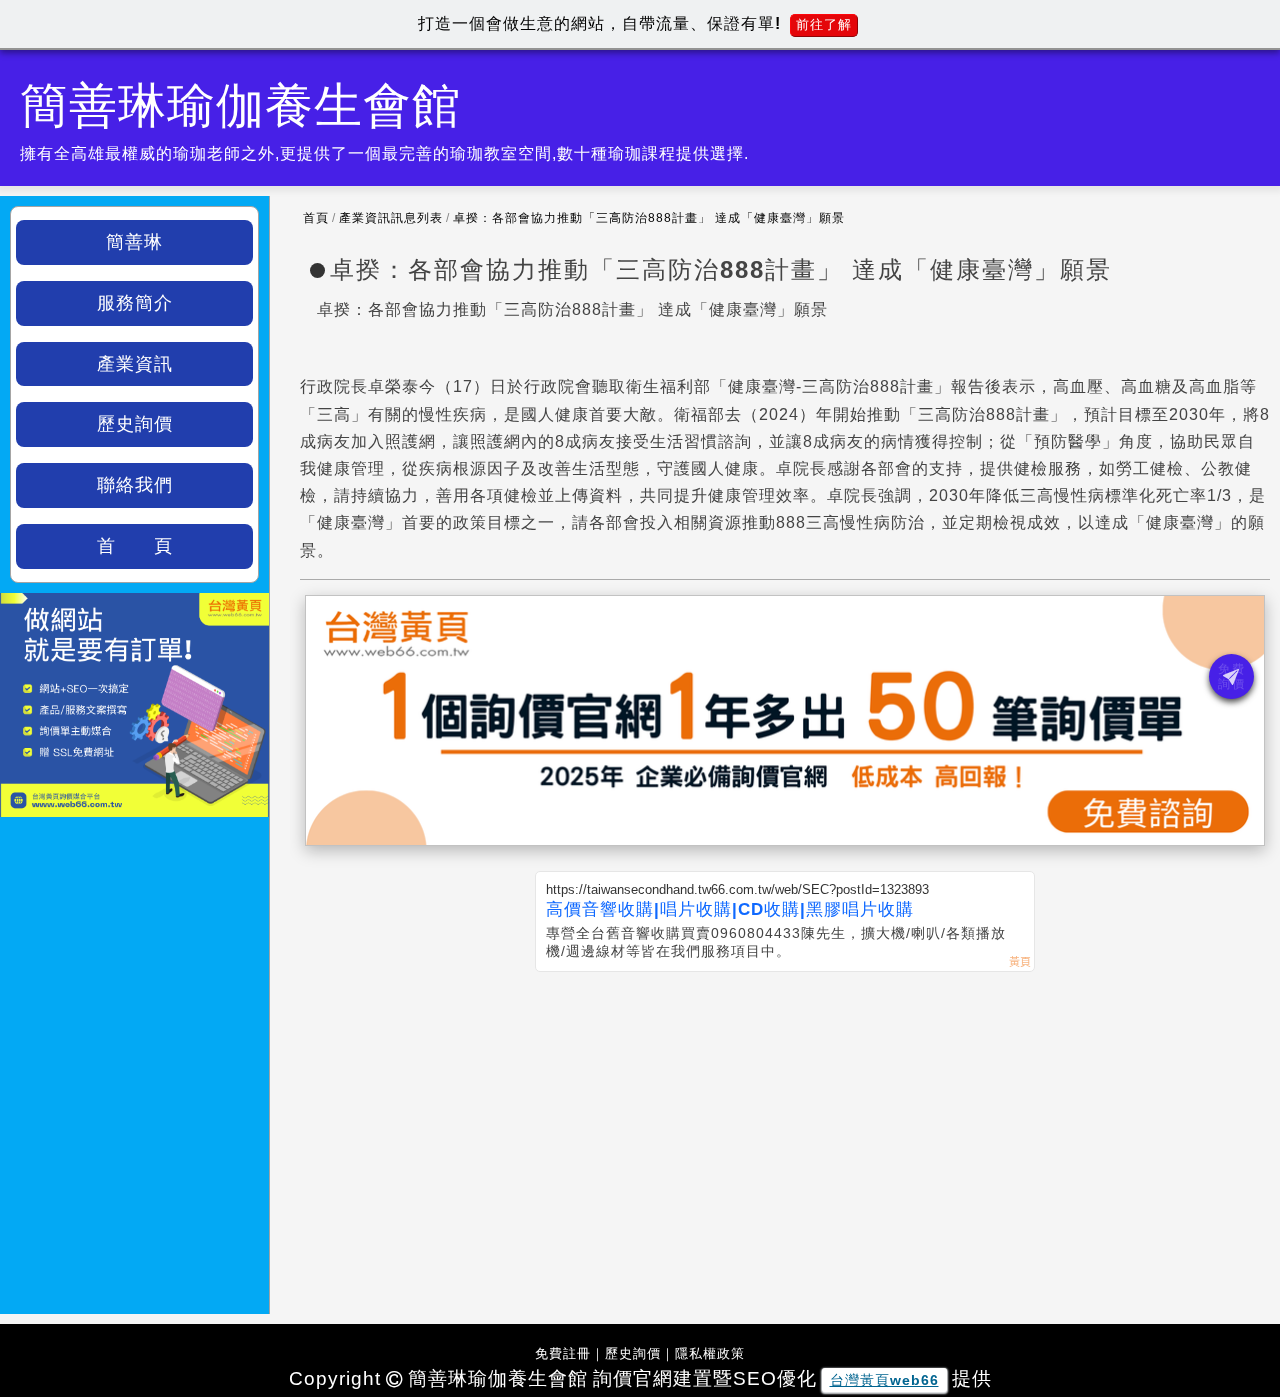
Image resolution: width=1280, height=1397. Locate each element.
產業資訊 (135, 364)
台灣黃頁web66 (884, 1380)
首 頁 (135, 546)
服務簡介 (135, 303)
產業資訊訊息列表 (391, 218)
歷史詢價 (135, 424)
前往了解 (824, 24)
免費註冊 (563, 1353)
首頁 (316, 218)
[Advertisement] (785, 1122)
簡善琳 (134, 242)
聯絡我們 (135, 485)
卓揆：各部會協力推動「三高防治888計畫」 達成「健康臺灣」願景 (649, 218)
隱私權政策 (710, 1353)
